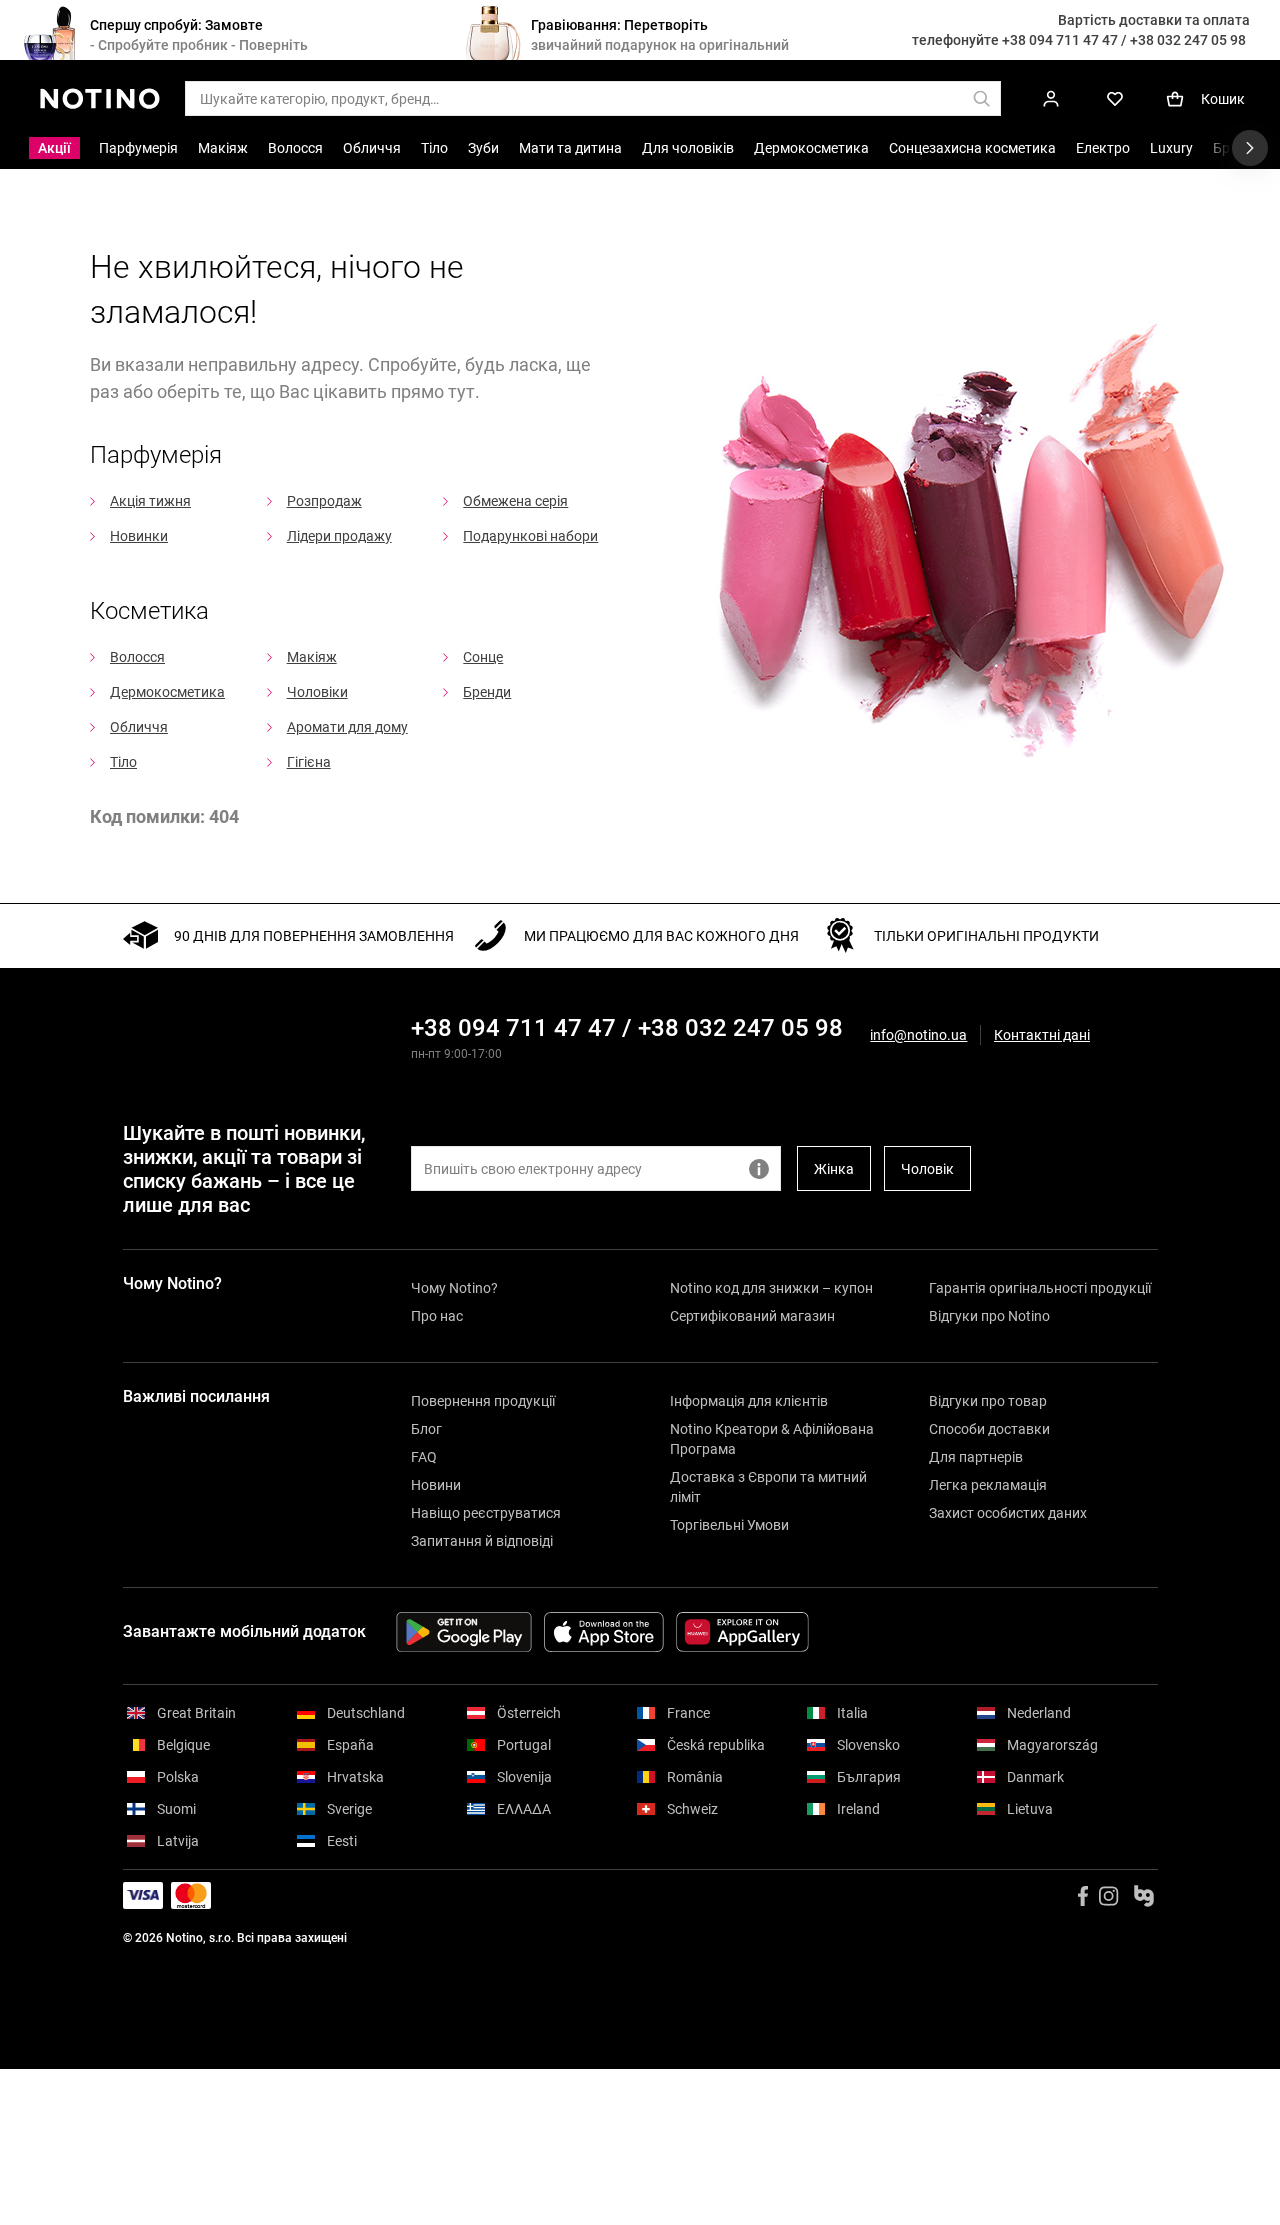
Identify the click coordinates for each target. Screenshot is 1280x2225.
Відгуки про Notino (989, 1316)
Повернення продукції (483, 1401)
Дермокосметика (167, 692)
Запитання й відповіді (482, 1541)
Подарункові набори (530, 536)
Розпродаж (324, 501)
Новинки (139, 536)
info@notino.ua (918, 1035)
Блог (426, 1429)
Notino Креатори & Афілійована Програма (772, 1439)
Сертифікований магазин (752, 1316)
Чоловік (927, 1169)
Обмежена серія (515, 501)
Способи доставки (989, 1429)
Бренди (487, 692)
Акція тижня (150, 501)
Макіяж (312, 657)
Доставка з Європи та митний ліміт (768, 1487)
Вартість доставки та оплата (1154, 20)
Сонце (483, 657)
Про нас (437, 1316)
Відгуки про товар (988, 1401)
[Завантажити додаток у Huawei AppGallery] (742, 1632)
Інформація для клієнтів (749, 1401)
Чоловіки (317, 692)
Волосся (137, 657)
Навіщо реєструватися (486, 1513)
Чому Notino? (454, 1288)
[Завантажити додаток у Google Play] (464, 1632)
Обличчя (139, 727)
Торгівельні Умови (729, 1525)
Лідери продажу (339, 536)
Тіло (123, 762)
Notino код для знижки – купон (771, 1288)
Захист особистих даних (1008, 1513)
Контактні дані (1042, 1035)
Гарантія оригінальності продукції (1040, 1288)
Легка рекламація (988, 1485)
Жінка (834, 1169)
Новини (436, 1485)
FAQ (424, 1457)
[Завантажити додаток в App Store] (604, 1632)
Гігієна (309, 762)
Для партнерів (976, 1457)
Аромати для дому (347, 727)
